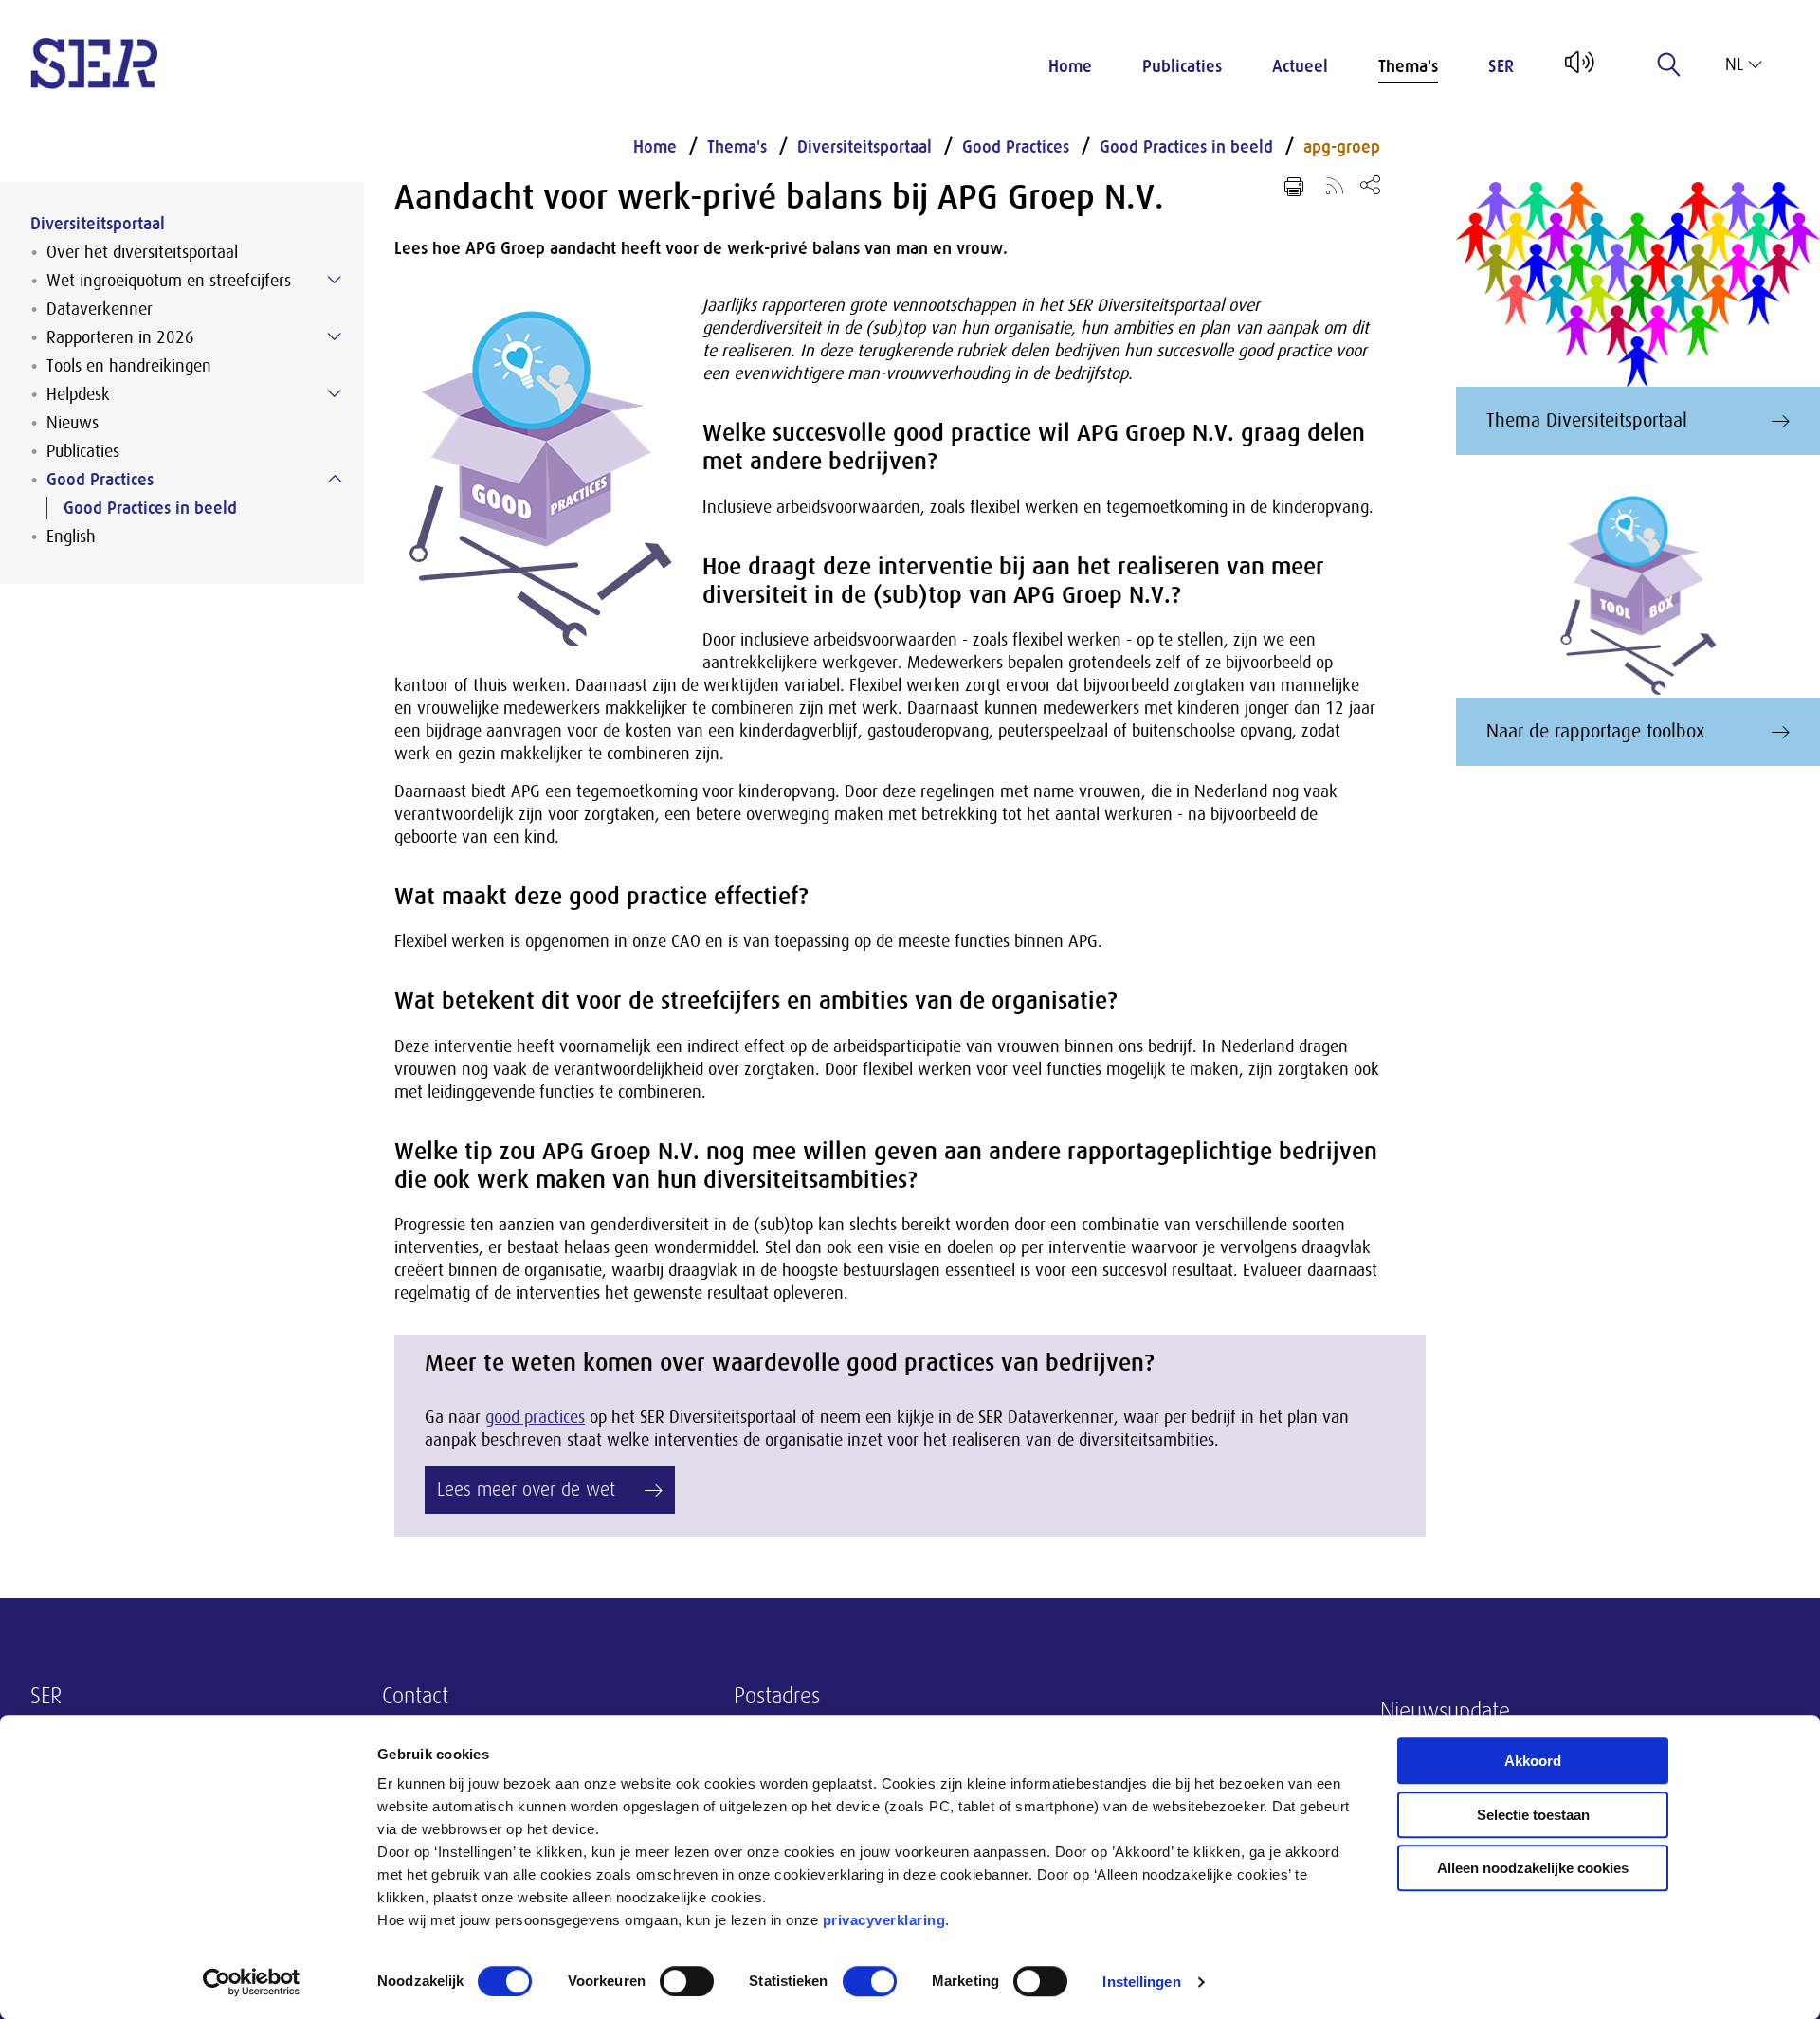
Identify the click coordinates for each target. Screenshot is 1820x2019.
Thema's (1408, 66)
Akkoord (1533, 1761)
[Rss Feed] (1335, 185)
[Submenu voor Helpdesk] (335, 393)
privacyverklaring (884, 1920)
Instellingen (1141, 1982)
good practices (535, 1417)
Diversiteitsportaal (98, 224)
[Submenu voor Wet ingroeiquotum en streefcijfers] (335, 280)
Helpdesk (78, 394)
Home (1070, 66)
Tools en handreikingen (129, 366)
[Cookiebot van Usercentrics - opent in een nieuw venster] (252, 1982)
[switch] (687, 1981)
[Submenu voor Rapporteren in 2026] (335, 336)
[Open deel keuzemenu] (1370, 184)
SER (1501, 66)
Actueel (1300, 66)
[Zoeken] (1669, 64)
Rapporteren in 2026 (120, 337)
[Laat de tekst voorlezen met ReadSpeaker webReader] (1578, 69)
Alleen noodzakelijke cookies (1533, 1868)
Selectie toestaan (1533, 1815)
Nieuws (73, 423)
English (71, 537)
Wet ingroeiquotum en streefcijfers (169, 281)
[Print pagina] (1294, 187)
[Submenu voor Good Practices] (335, 479)
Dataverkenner (100, 309)
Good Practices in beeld (150, 508)
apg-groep (1342, 147)
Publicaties (1182, 66)
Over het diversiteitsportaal (142, 252)
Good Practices (100, 480)
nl (1734, 64)
